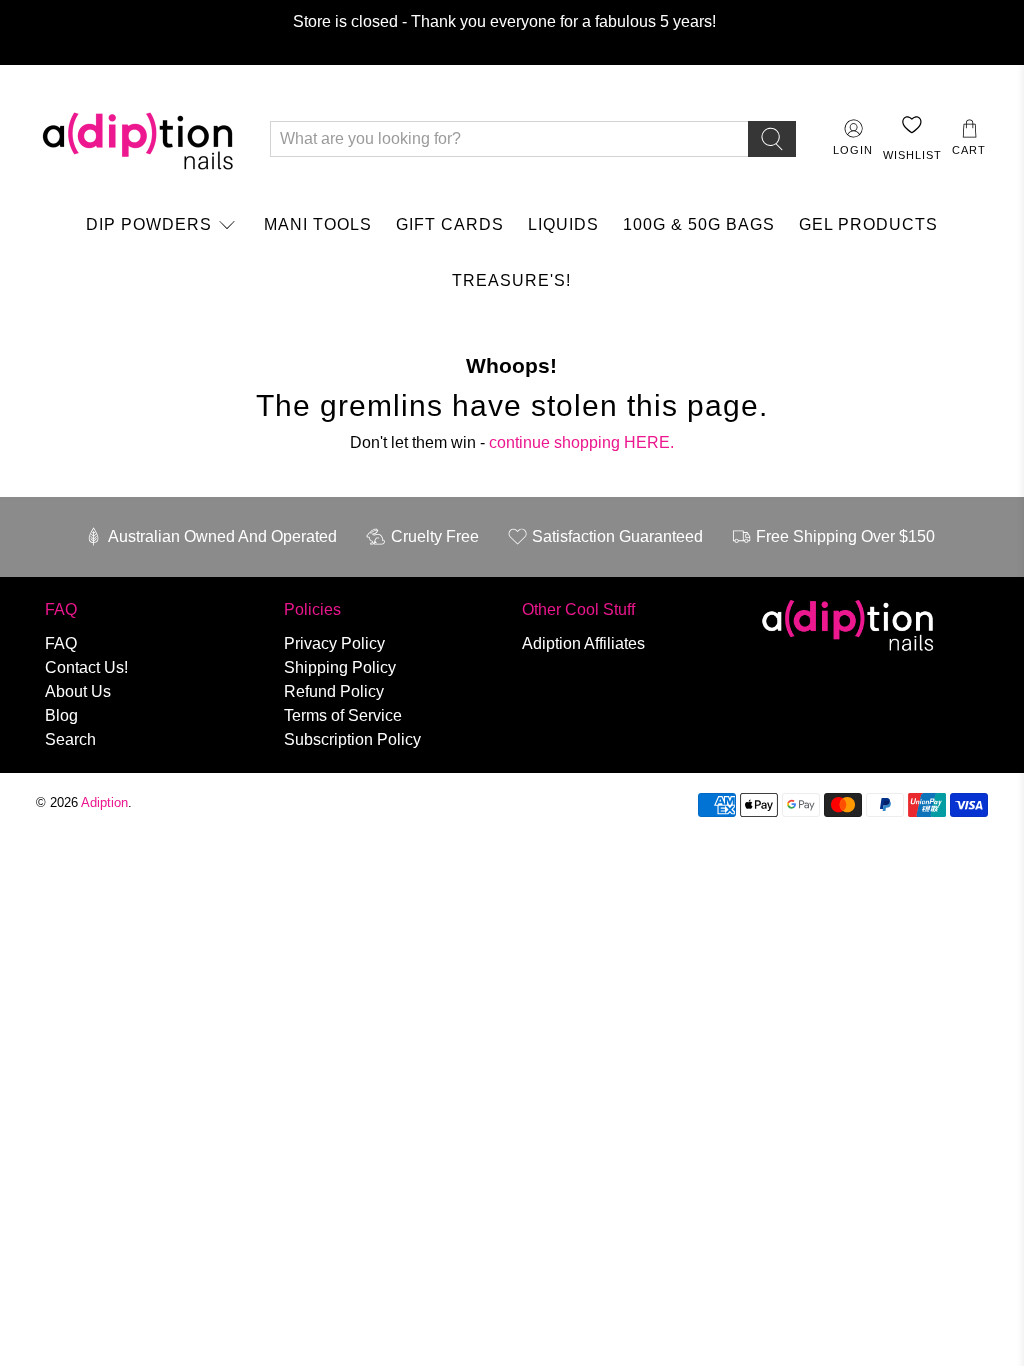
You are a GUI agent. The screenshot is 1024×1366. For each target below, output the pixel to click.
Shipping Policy (340, 667)
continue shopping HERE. (581, 442)
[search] (772, 139)
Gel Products (868, 224)
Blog (61, 715)
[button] (969, 138)
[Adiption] (138, 139)
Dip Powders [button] (149, 224)
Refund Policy (334, 691)
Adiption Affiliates (583, 643)
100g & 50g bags (699, 224)
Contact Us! (86, 667)
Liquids (563, 224)
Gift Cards (450, 224)
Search (70, 739)
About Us (78, 691)
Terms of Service (343, 715)
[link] (163, 225)
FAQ (61, 643)
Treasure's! (511, 280)
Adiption (104, 802)
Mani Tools (318, 224)
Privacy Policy (334, 643)
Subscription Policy (352, 739)
